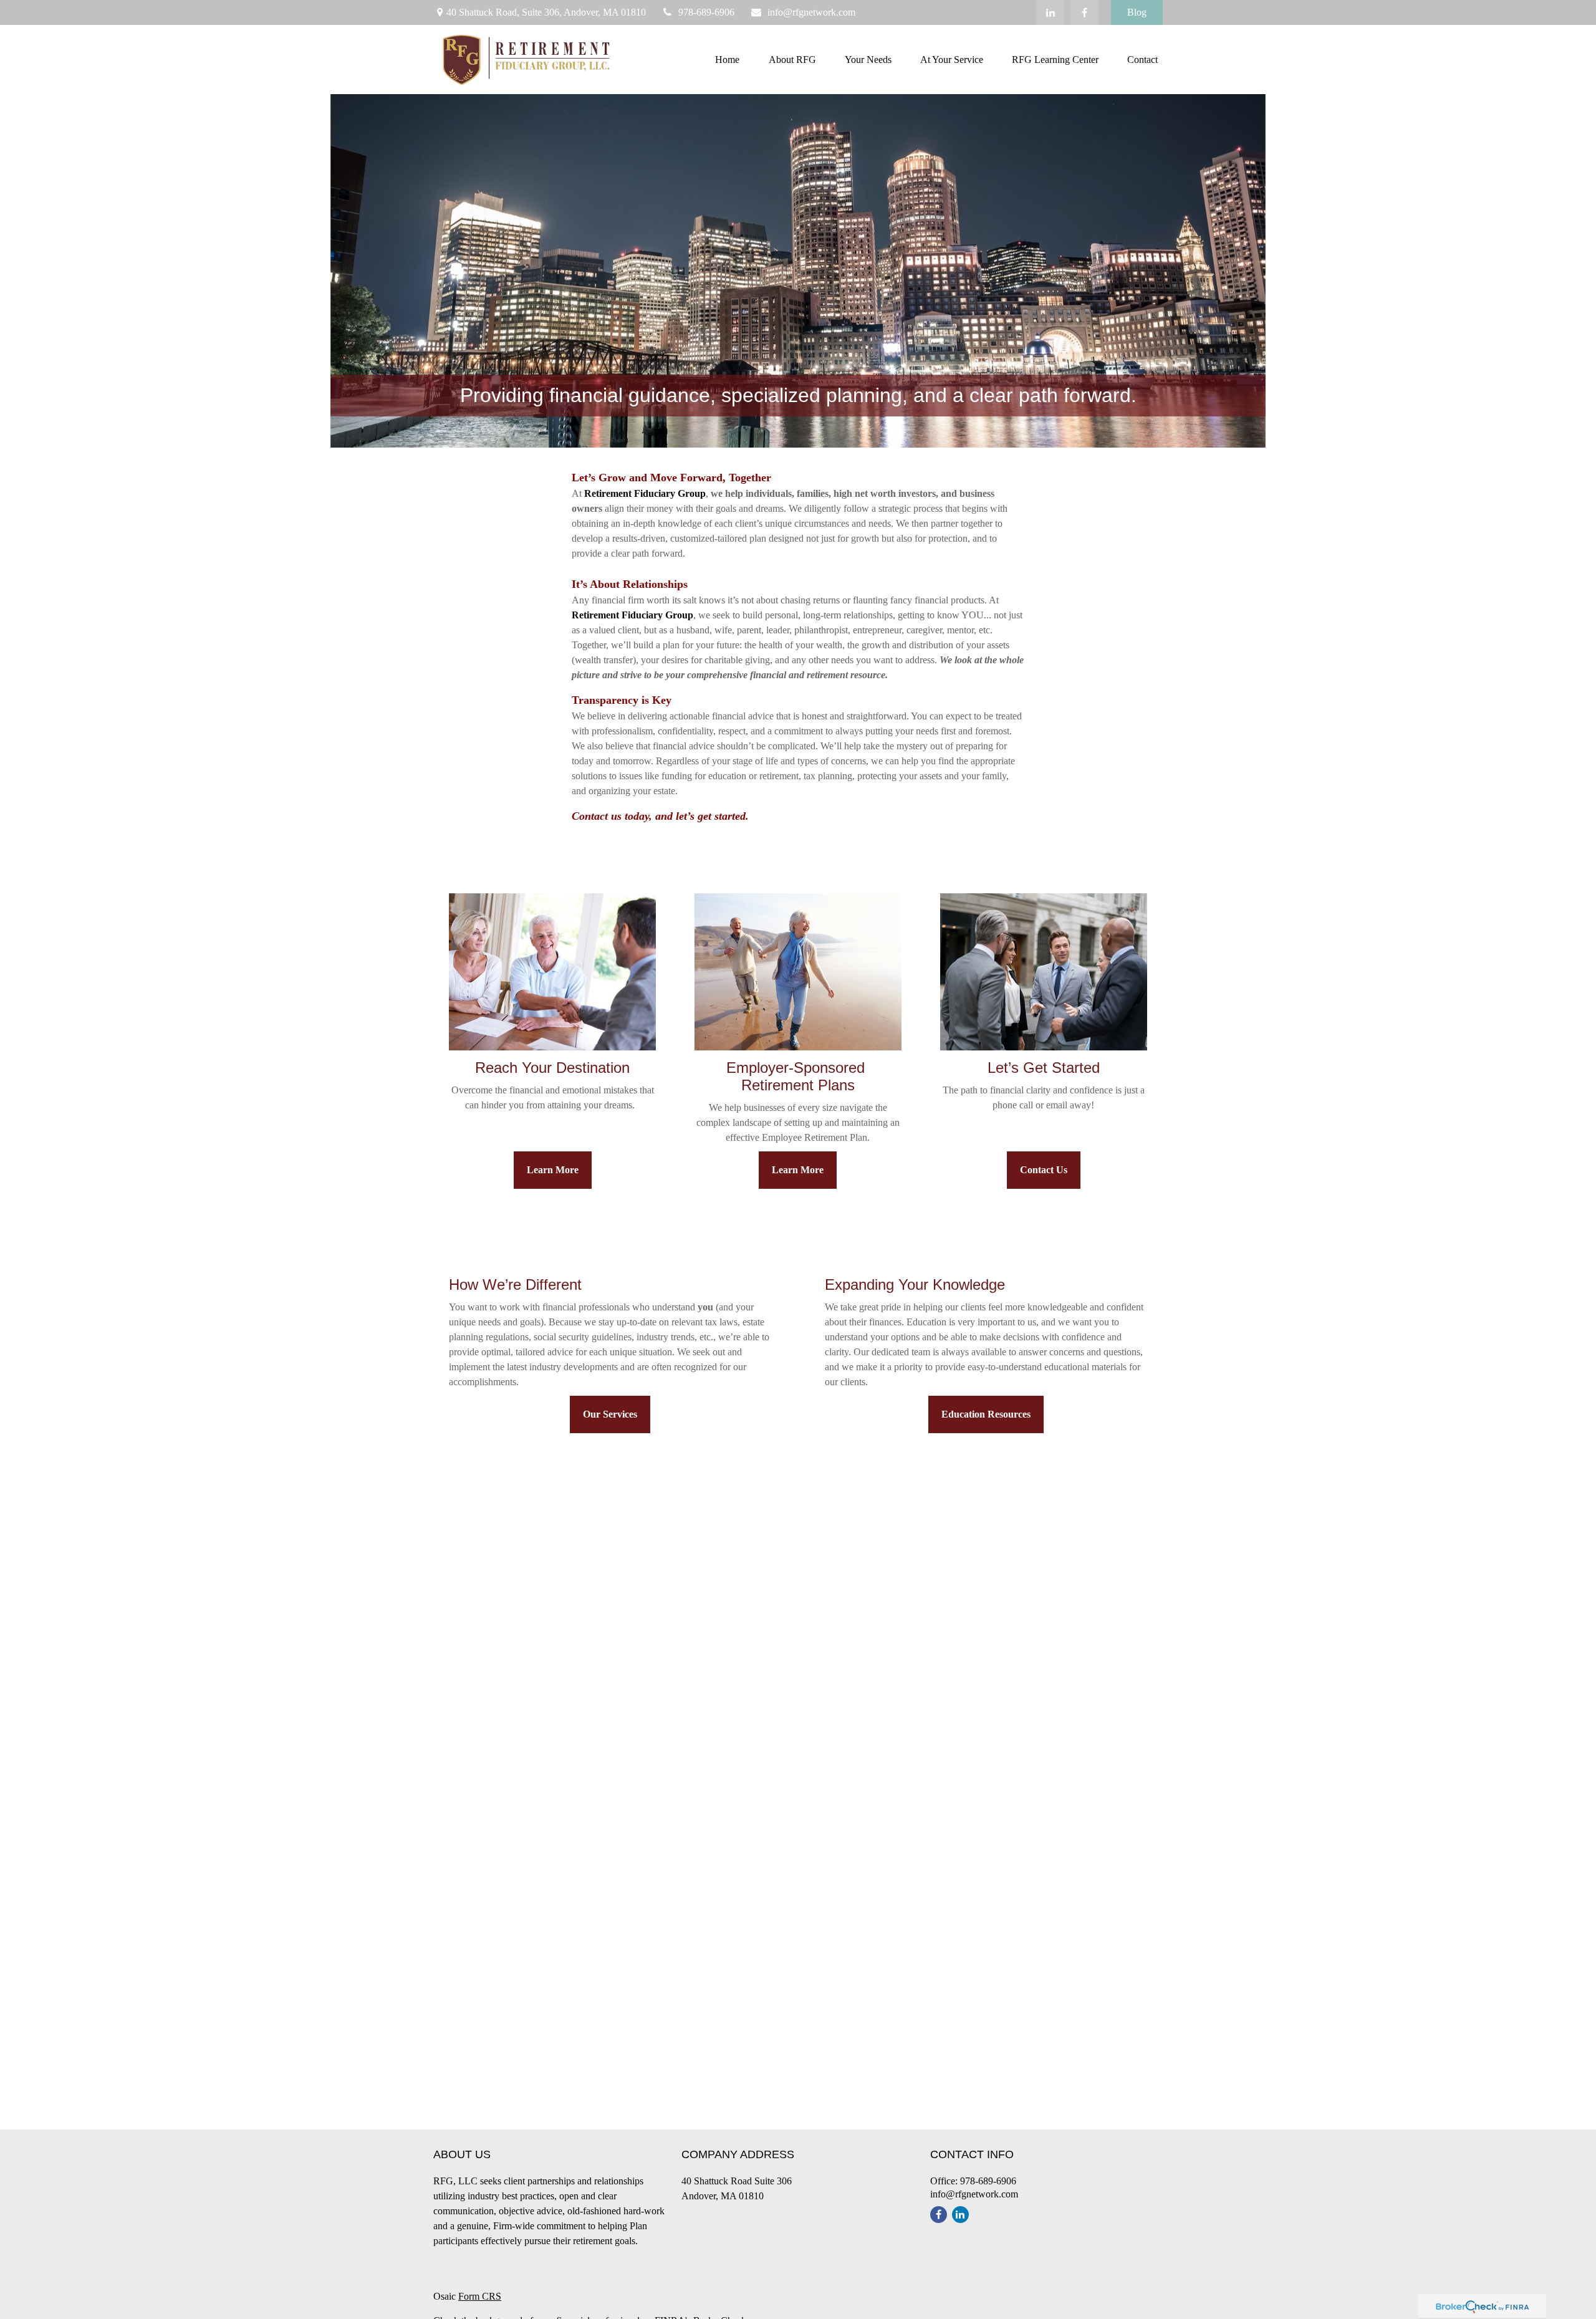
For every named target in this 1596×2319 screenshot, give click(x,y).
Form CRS (480, 2296)
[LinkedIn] (1050, 12)
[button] (727, 60)
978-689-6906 (706, 12)
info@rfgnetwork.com (811, 12)
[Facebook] (1084, 12)
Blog (1137, 12)
